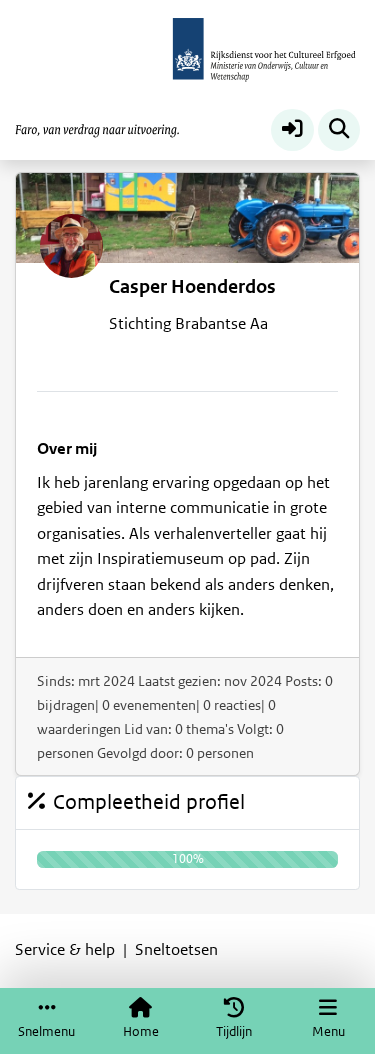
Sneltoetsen (176, 950)
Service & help (65, 950)
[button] (292, 130)
